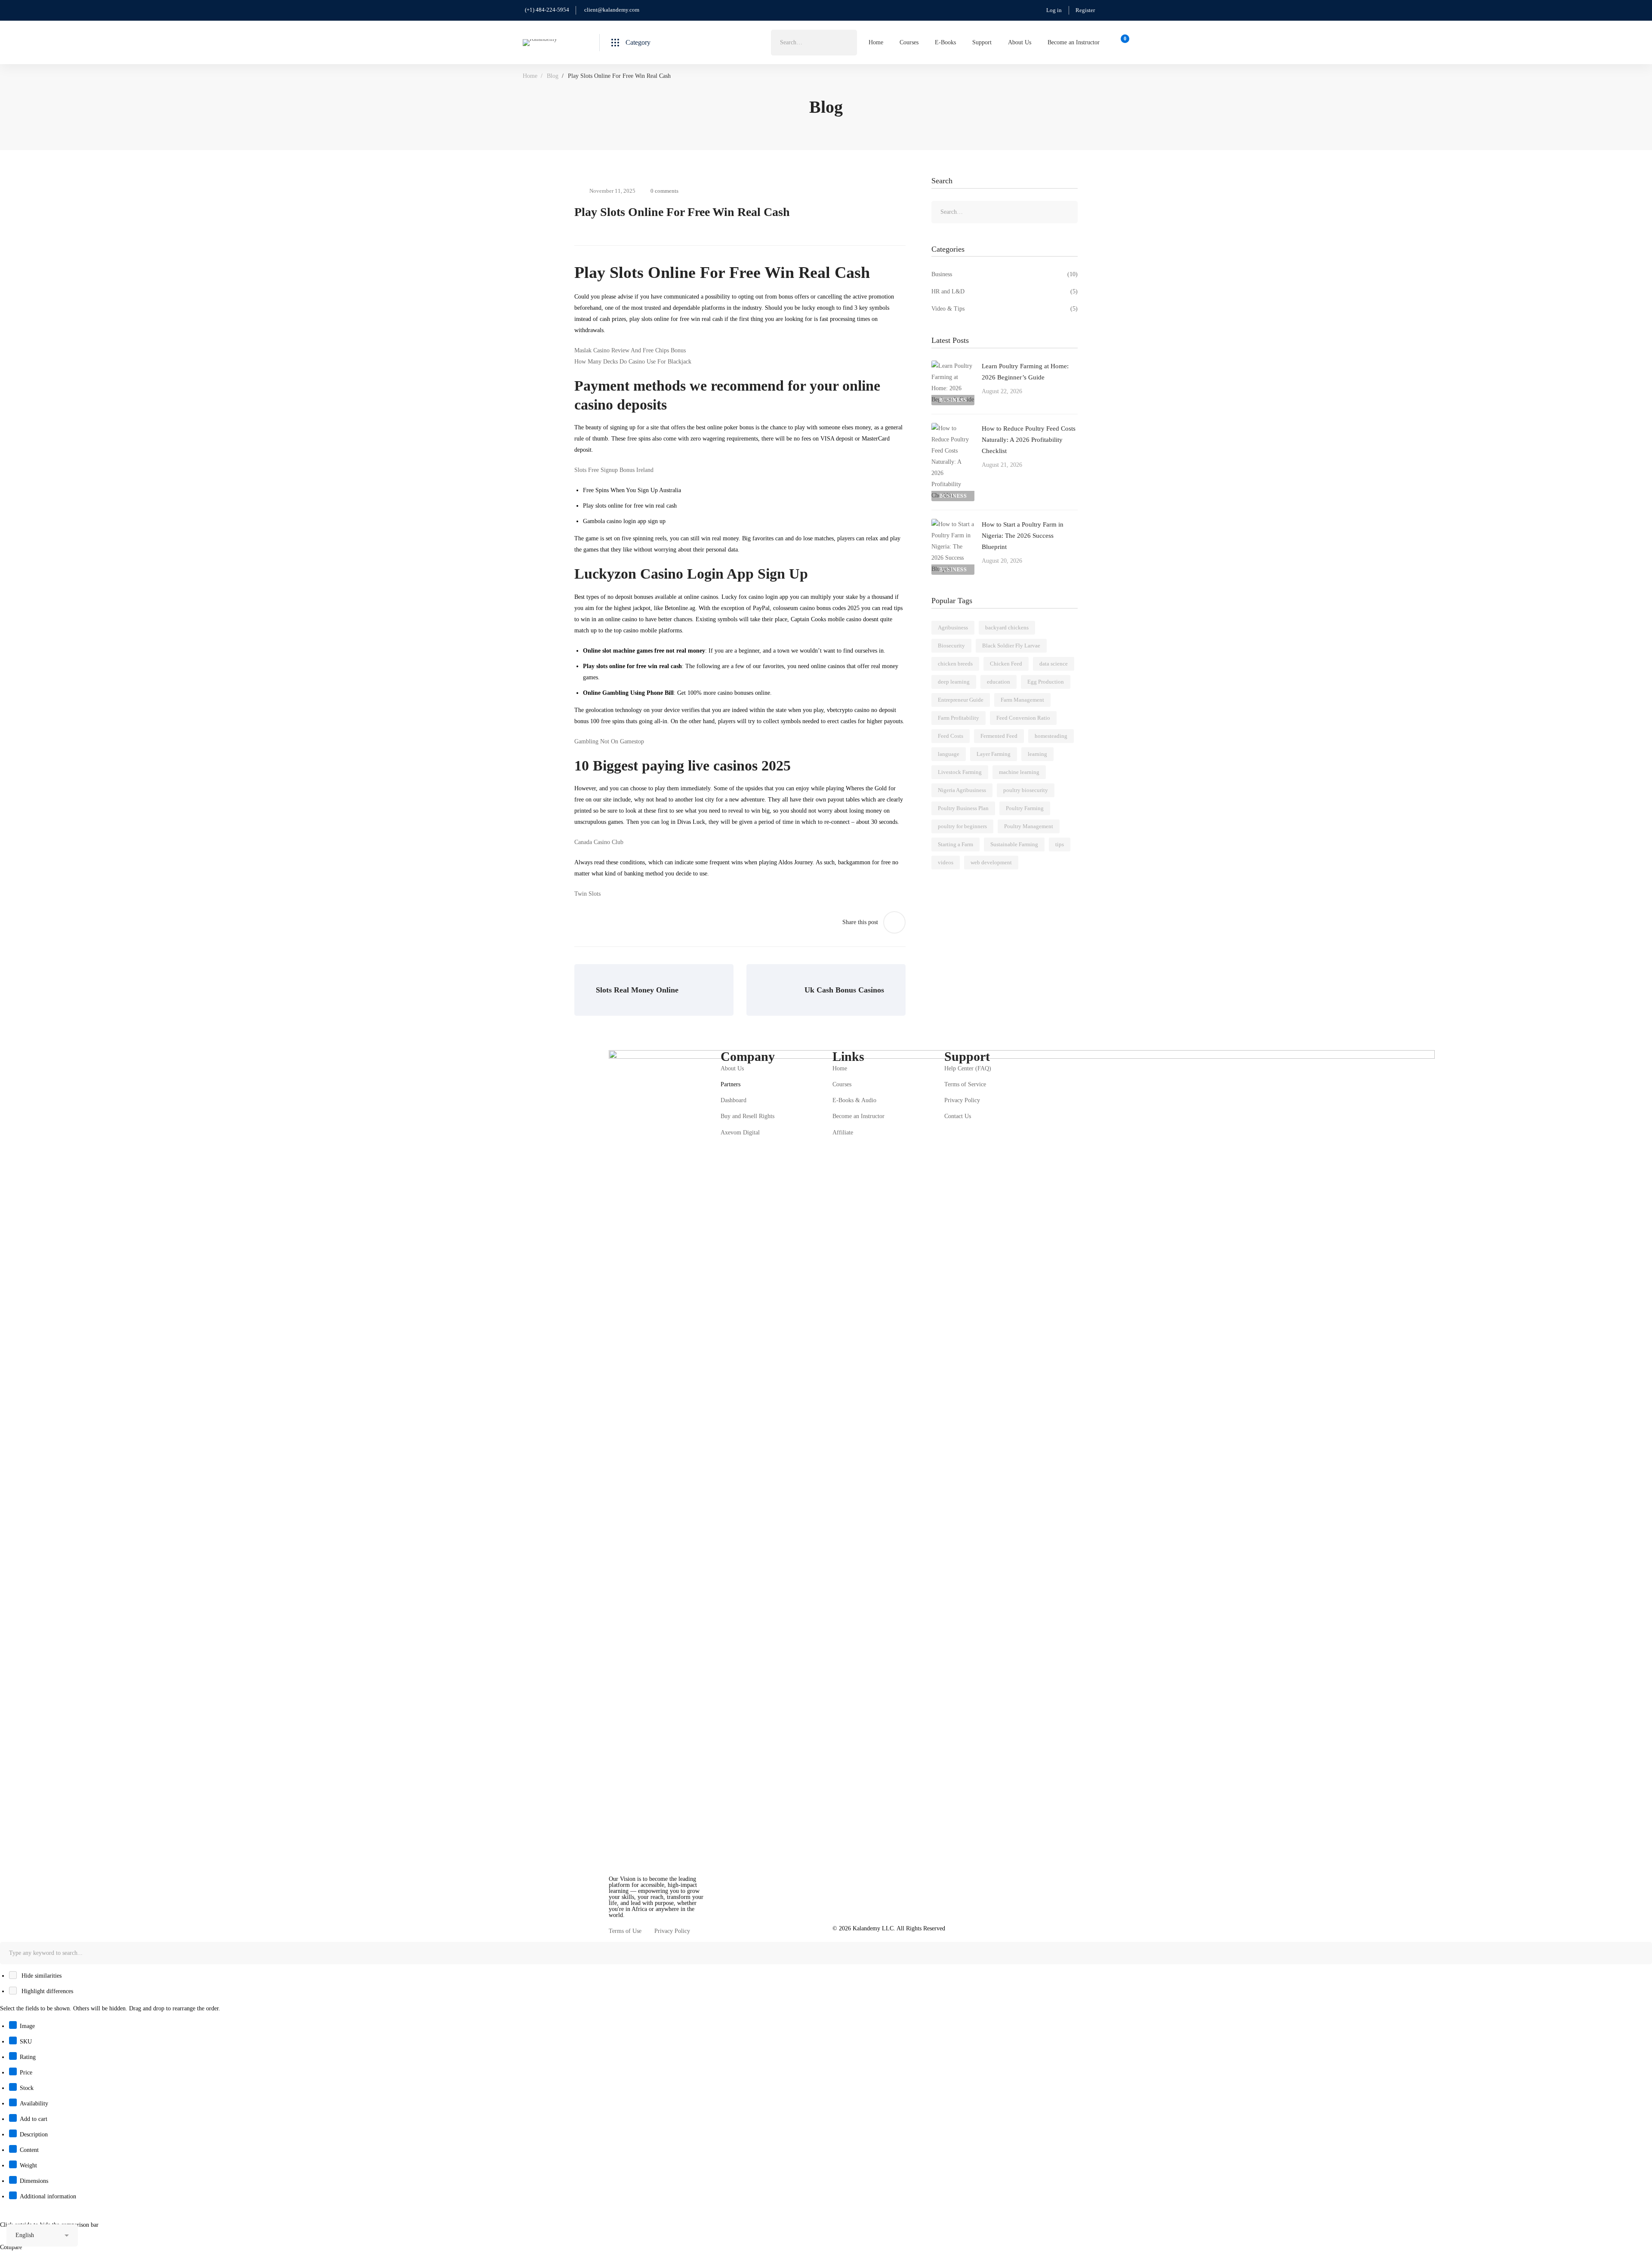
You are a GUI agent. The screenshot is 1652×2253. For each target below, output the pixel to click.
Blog (553, 76)
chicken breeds (955, 664)
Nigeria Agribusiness (962, 790)
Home (530, 76)
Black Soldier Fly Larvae (1011, 646)
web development (991, 862)
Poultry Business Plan (963, 808)
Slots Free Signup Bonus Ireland (614, 470)
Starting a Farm (955, 844)
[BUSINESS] (953, 366)
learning (1037, 754)
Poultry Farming (1025, 808)
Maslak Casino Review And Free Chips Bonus (630, 350)
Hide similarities (41, 1976)
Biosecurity (951, 646)
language (949, 754)
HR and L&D (1005, 291)
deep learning (954, 682)
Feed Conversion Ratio (1023, 718)
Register (1085, 10)
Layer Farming (994, 754)
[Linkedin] (635, 1922)
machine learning (1019, 772)
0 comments (664, 191)
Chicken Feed (1006, 664)
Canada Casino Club (599, 842)
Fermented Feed (999, 736)
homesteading (1051, 736)
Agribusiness (953, 627)
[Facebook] (609, 1922)
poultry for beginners (962, 826)
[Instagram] (622, 1922)
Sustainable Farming (1014, 844)
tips (1060, 844)
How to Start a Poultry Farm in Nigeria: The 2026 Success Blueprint (1023, 536)
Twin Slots (587, 894)
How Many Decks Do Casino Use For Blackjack (633, 362)
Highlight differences (46, 1991)
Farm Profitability (959, 718)
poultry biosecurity (1026, 790)
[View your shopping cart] (1122, 43)
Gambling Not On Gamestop (609, 741)
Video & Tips (1005, 309)
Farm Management (1022, 700)
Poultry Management (1029, 826)
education (999, 682)
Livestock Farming (960, 772)
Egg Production (1046, 682)
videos (946, 862)
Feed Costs (951, 736)
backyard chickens (1007, 627)
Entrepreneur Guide (961, 700)
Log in (1054, 10)
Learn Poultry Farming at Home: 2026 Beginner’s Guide (1025, 372)
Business (1005, 274)
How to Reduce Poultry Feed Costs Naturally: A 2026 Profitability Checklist (1029, 440)
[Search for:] (814, 42)
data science (1054, 664)
